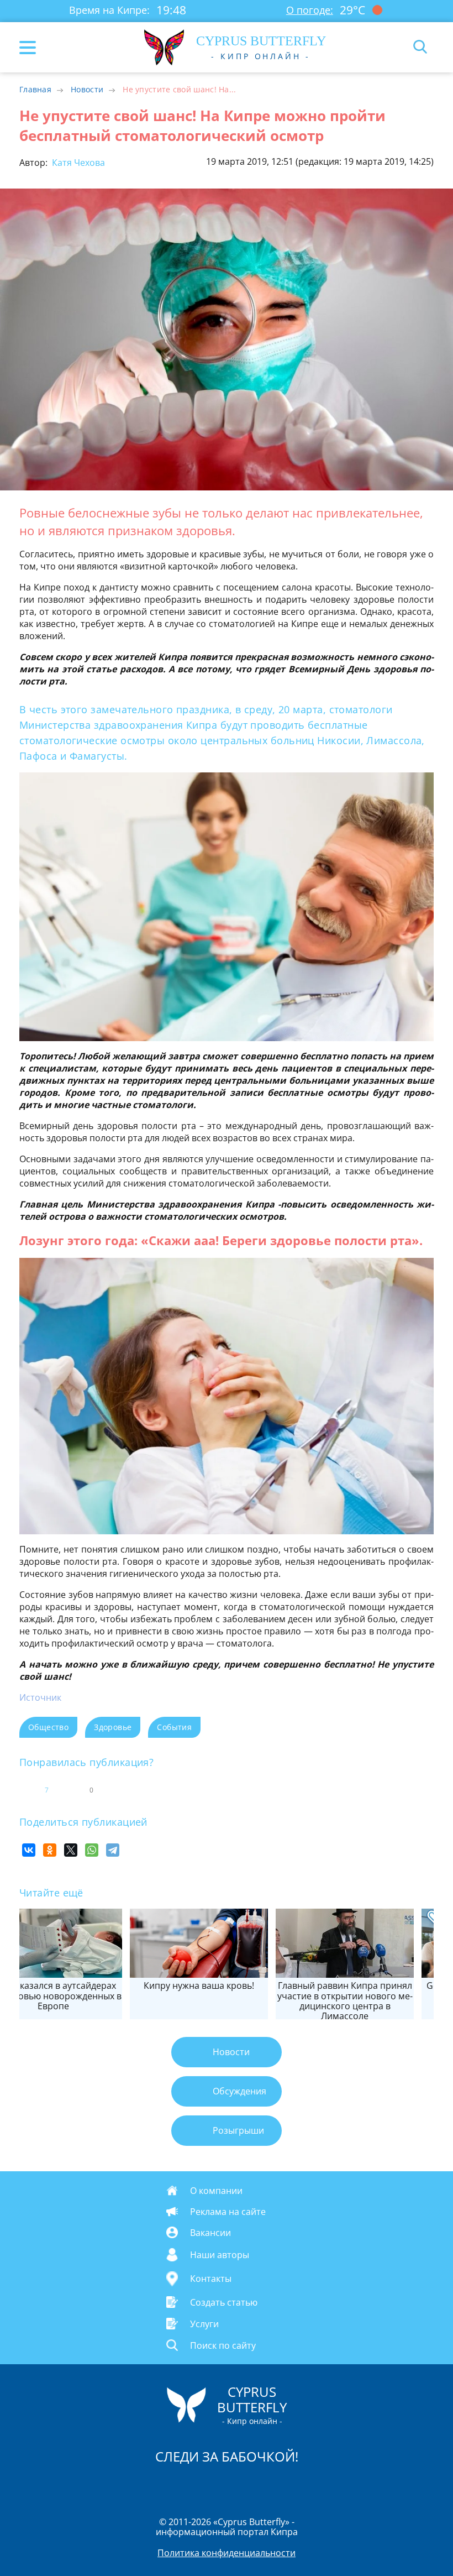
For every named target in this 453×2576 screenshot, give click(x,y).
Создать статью (224, 2302)
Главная (35, 89)
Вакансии (210, 2233)
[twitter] (215, 2485)
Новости (87, 89)
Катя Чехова (77, 163)
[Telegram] (113, 1850)
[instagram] (189, 2485)
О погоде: (310, 10)
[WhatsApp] (92, 1850)
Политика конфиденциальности (227, 2553)
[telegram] (240, 2485)
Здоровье (113, 1727)
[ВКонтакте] (29, 1850)
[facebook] (164, 2485)
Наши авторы (220, 2255)
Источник (40, 1697)
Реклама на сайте (228, 2212)
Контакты (211, 2279)
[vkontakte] (266, 2485)
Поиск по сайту (223, 2345)
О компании (216, 2191)
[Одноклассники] (50, 1850)
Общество (48, 1727)
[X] (71, 1850)
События (174, 1727)
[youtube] (290, 2485)
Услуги (204, 2323)
